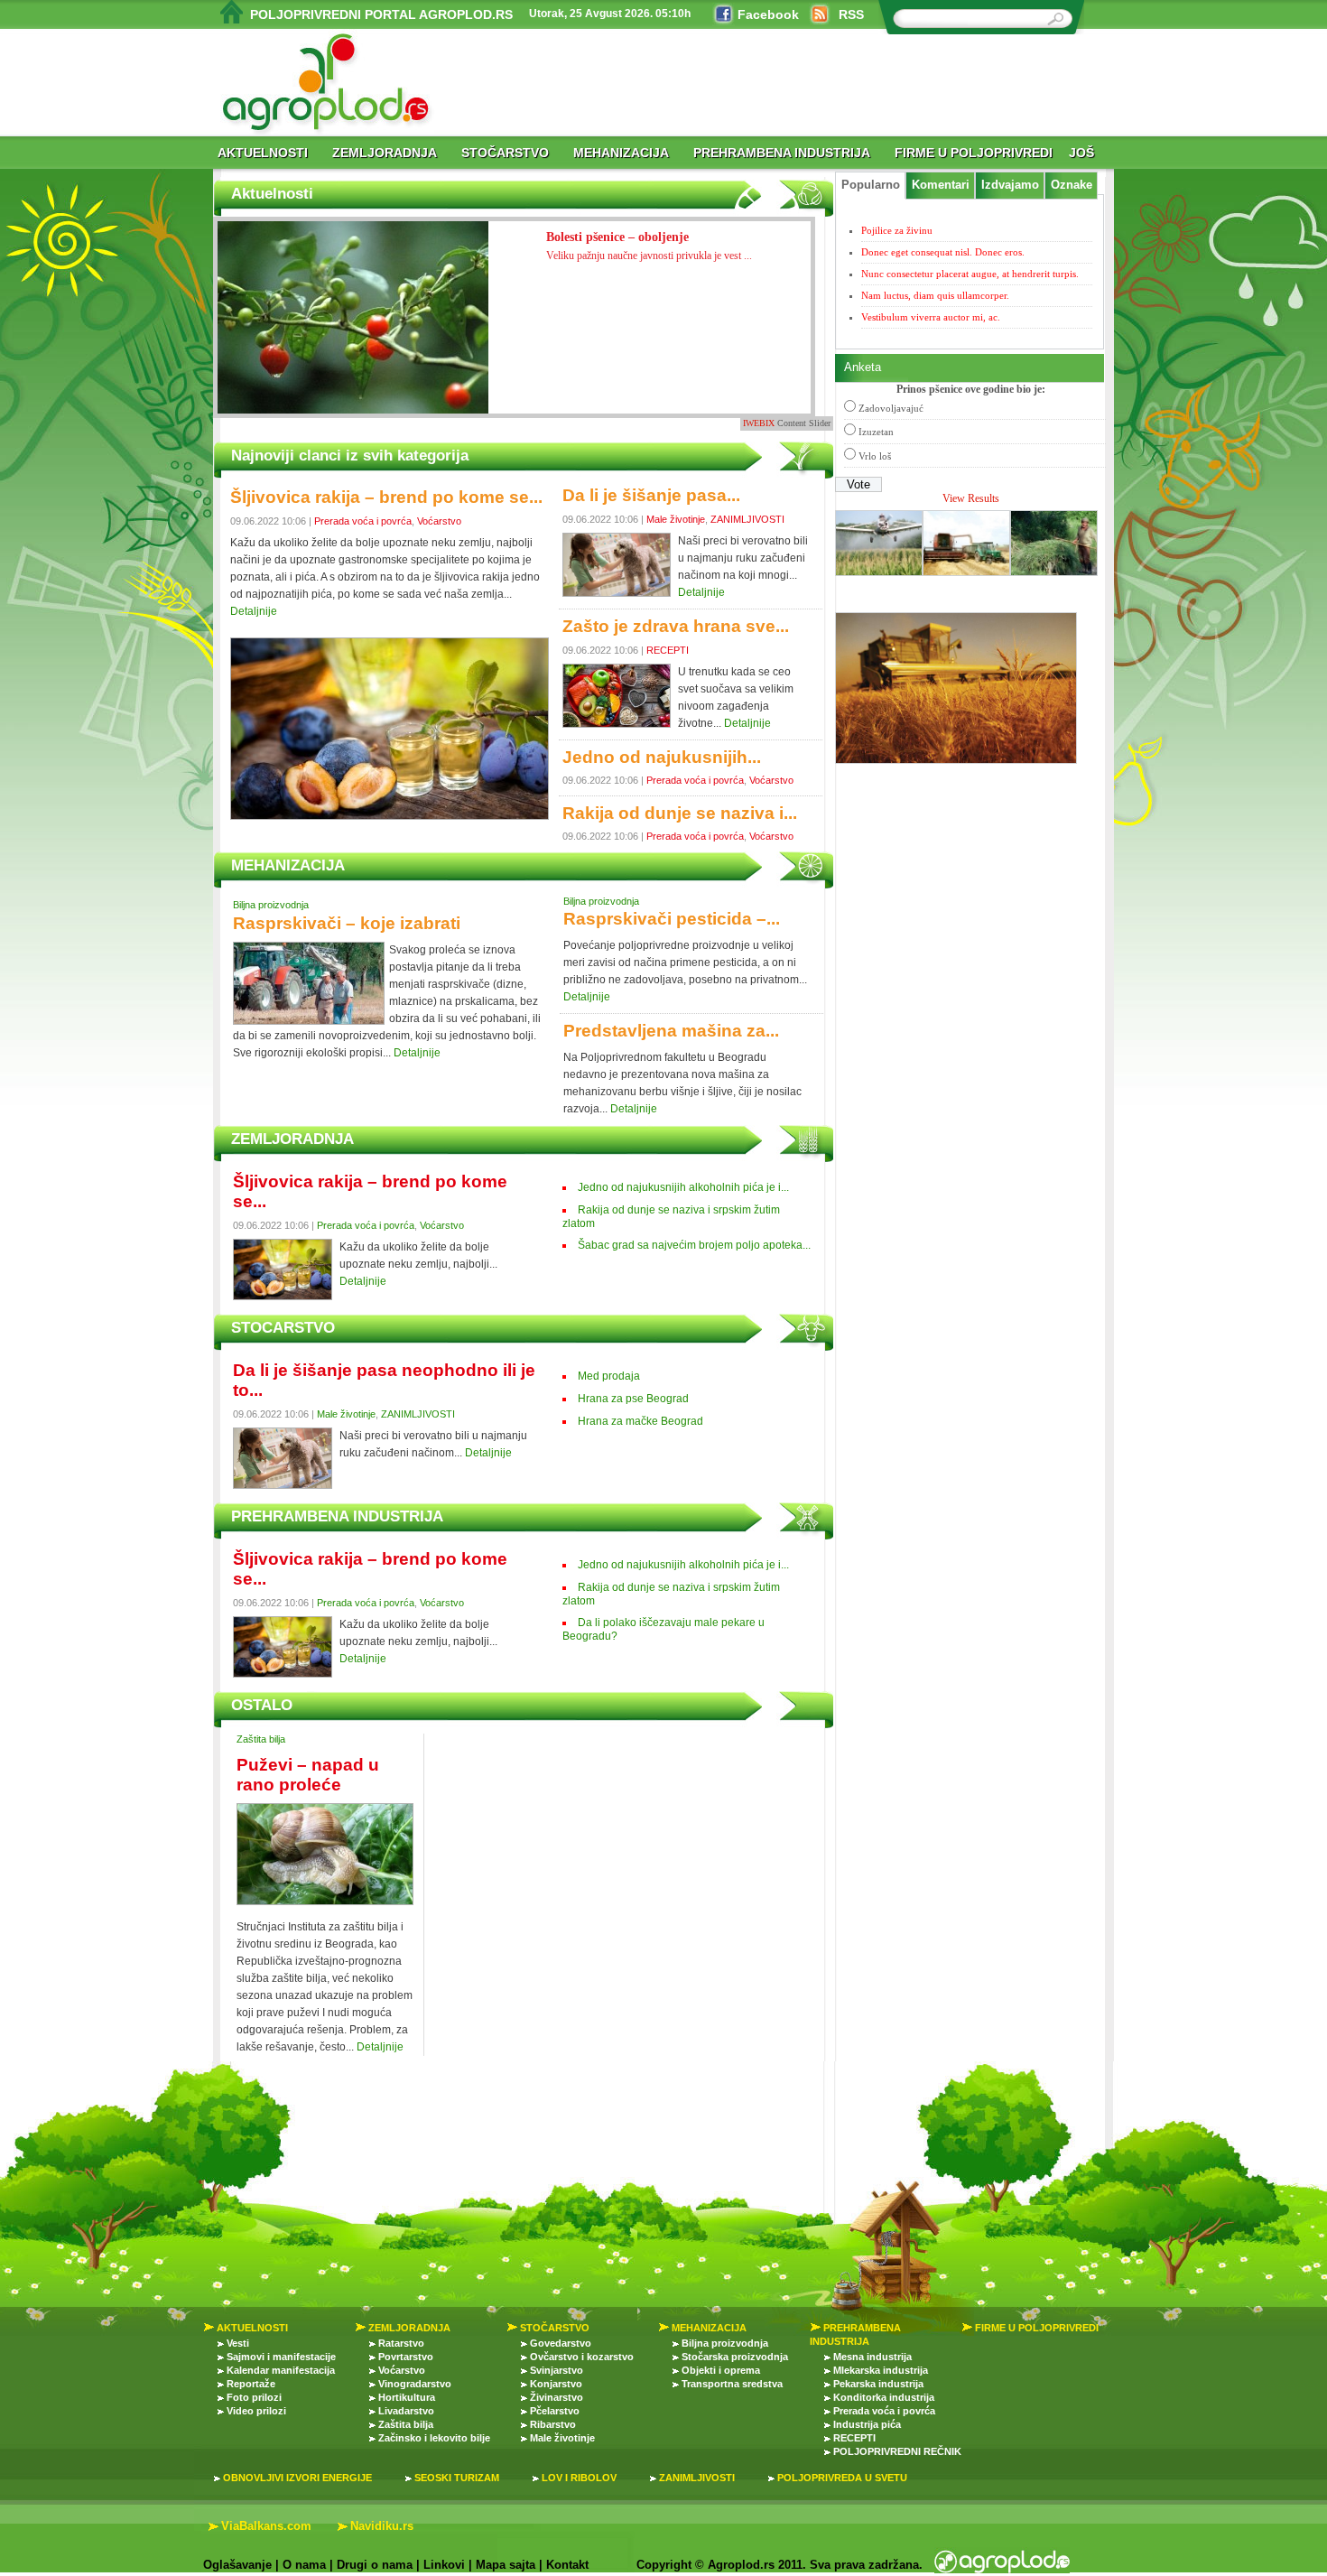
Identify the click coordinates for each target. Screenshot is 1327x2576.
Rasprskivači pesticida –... (672, 919)
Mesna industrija (872, 2357)
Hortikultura (407, 2397)
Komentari (941, 185)
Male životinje (676, 519)
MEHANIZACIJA (621, 153)
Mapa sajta (506, 2565)
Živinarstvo (557, 2397)
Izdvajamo (1010, 185)
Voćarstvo (439, 521)
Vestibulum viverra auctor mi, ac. (931, 317)
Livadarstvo (406, 2411)
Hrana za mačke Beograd (640, 1421)
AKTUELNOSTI (263, 153)
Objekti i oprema (721, 2370)
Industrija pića (867, 2424)
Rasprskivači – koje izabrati (347, 923)
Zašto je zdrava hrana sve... (676, 626)
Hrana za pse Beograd (633, 1399)
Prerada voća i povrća (363, 521)
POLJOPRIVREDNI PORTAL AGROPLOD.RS (381, 14)
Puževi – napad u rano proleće (308, 1775)
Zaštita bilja (261, 1739)
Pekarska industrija (878, 2384)
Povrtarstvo (406, 2357)
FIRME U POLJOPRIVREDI (974, 153)
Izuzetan (876, 432)
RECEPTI (668, 650)
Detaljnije (254, 611)
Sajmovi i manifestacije (281, 2357)
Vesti (238, 2343)
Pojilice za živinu (897, 230)
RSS (851, 14)
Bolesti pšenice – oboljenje (649, 246)
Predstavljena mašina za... (671, 1031)
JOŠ (1081, 153)
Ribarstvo (553, 2424)
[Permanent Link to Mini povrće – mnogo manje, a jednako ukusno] (353, 334)
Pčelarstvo (555, 2411)
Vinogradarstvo (415, 2384)
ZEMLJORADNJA (385, 153)
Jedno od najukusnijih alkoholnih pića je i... (683, 1187)
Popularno (871, 185)
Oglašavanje (237, 2565)
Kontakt (567, 2565)
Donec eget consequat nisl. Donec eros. (943, 252)
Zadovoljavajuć (891, 408)
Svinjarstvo (557, 2370)
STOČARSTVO (505, 153)
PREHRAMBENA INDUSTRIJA (782, 153)
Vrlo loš (875, 456)
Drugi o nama (375, 2565)
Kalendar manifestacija (281, 2370)
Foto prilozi (254, 2397)
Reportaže (251, 2384)
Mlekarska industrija (881, 2370)
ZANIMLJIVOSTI (747, 519)
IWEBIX (759, 423)
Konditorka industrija (884, 2397)
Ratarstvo (401, 2343)
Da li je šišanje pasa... (651, 495)
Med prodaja (609, 1376)
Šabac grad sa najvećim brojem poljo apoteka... (694, 1245)
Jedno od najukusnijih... (662, 757)
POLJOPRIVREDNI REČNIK (897, 2451)
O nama (304, 2565)
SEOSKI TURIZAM (457, 2478)
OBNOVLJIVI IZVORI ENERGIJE (297, 2478)
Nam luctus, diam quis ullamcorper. (935, 295)
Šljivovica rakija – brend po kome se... (386, 497)
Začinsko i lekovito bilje (434, 2438)
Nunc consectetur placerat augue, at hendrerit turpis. (970, 274)
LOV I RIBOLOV (579, 2478)
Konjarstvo (556, 2384)
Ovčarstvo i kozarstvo (582, 2357)
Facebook (768, 14)
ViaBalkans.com (266, 2526)
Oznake (1072, 185)
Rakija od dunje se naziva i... (680, 813)
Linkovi (444, 2565)
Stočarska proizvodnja (735, 2357)
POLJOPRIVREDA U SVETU (842, 2478)
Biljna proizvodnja (271, 905)
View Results (971, 498)
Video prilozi (256, 2411)
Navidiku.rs (382, 2526)
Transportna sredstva (732, 2384)
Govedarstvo (561, 2343)
